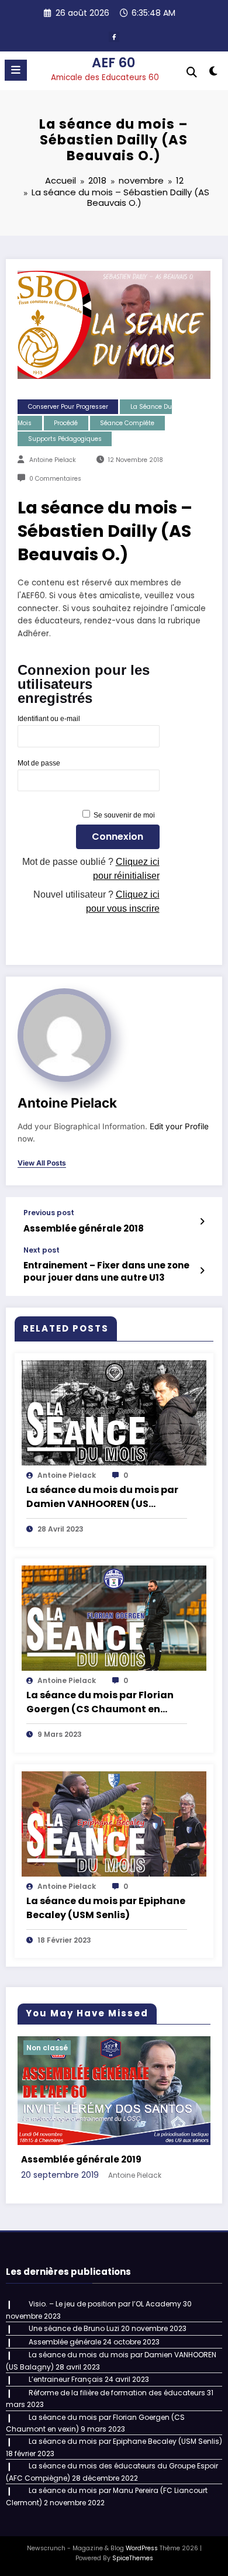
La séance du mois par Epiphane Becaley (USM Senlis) (106, 1908)
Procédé (66, 423)
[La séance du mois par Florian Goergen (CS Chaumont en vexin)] (114, 1618)
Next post (42, 1250)
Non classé (47, 2048)
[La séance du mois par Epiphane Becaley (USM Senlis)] (114, 1823)
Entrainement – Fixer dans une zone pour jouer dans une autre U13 (106, 1271)
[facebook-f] (114, 37)
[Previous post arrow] (202, 1222)
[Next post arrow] (202, 1271)
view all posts (42, 1163)
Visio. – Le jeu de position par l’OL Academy (105, 2304)
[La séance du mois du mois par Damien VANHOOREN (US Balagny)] (114, 1412)
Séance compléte (127, 423)
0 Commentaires (55, 479)
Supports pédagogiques (65, 439)
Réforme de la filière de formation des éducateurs (117, 2393)
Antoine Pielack (53, 460)
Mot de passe (39, 763)
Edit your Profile (179, 1126)
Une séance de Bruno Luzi (74, 2328)
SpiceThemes (133, 2558)
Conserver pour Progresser (68, 407)
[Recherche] (192, 72)
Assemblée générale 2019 (81, 2159)
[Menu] (16, 70)
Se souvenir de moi (124, 815)
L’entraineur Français (66, 2379)
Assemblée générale (65, 2342)
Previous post (49, 1213)
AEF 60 (113, 63)
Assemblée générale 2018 (84, 1228)
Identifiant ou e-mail (49, 719)
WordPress (142, 2548)
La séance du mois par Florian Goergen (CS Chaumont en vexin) (100, 1702)
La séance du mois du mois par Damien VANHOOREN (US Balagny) (102, 1497)
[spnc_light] (213, 73)
